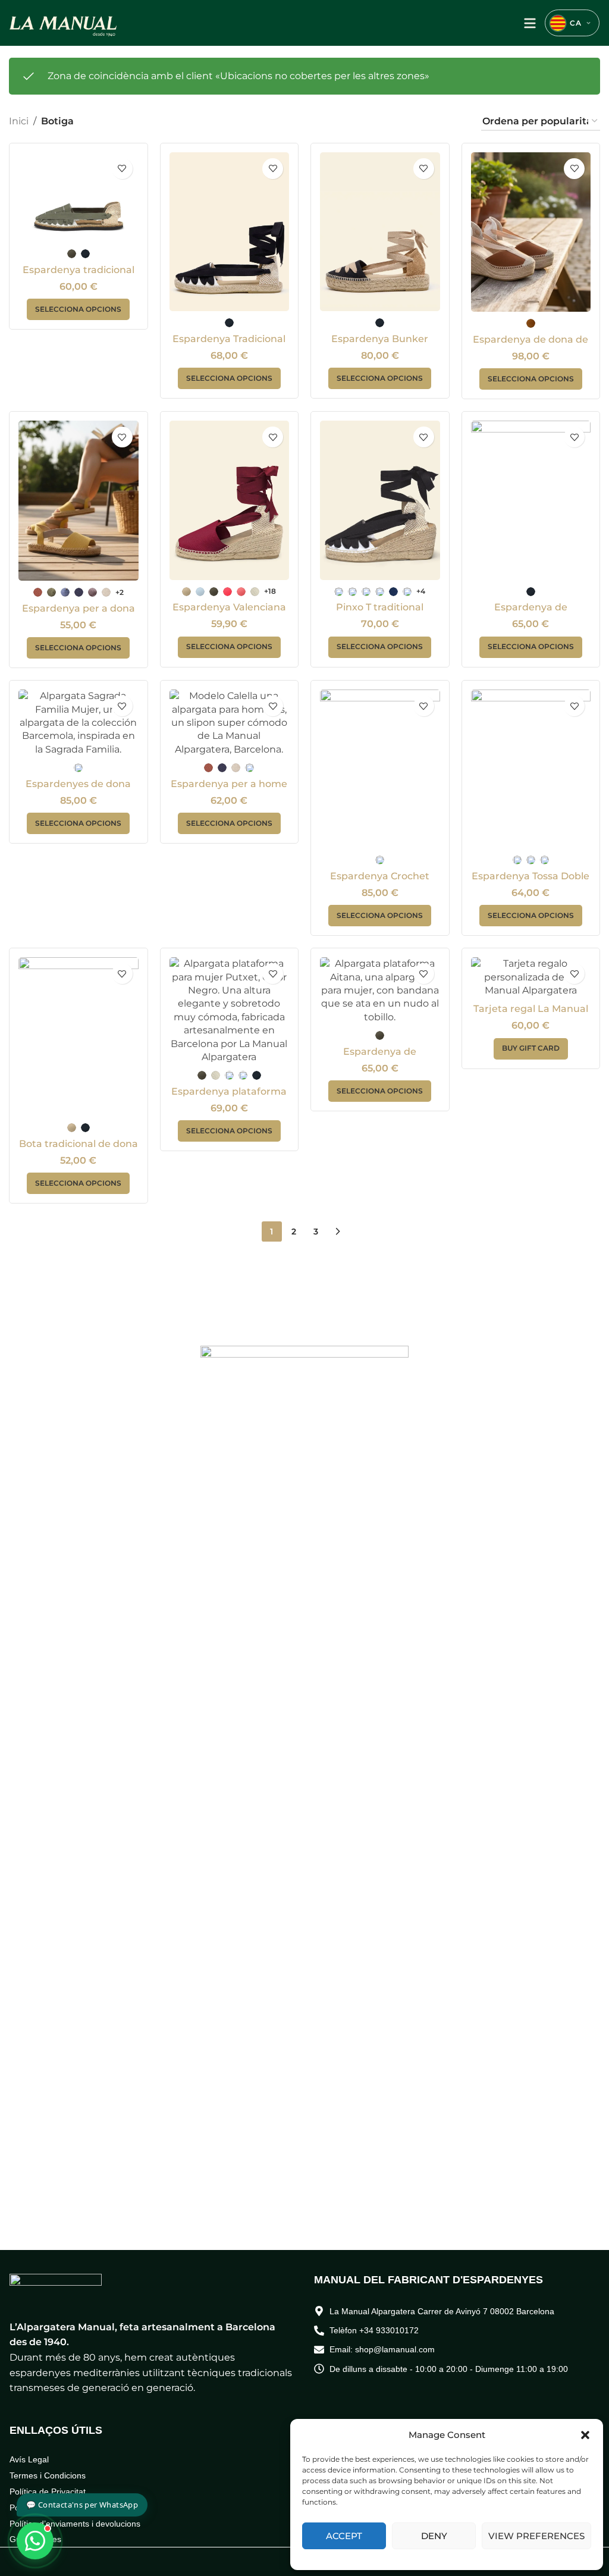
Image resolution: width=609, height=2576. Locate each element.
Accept (344, 2536)
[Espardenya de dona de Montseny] (531, 232)
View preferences (536, 2536)
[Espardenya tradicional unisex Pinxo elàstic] (79, 197)
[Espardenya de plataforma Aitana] (380, 991)
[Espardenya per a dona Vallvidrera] (79, 501)
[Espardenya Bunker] (380, 232)
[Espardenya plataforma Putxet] (230, 1010)
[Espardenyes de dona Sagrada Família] (79, 723)
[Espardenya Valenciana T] (230, 500)
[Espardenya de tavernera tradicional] (531, 500)
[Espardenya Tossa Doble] (531, 769)
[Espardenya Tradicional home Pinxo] (230, 232)
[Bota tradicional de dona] (79, 1037)
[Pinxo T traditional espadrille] (380, 500)
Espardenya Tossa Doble (530, 876)
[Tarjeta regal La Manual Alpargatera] (531, 977)
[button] (585, 2435)
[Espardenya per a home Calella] (230, 723)
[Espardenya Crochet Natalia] (380, 769)
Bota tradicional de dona (79, 1144)
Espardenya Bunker (380, 339)
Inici (19, 121)
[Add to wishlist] (122, 169)
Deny (434, 2536)
